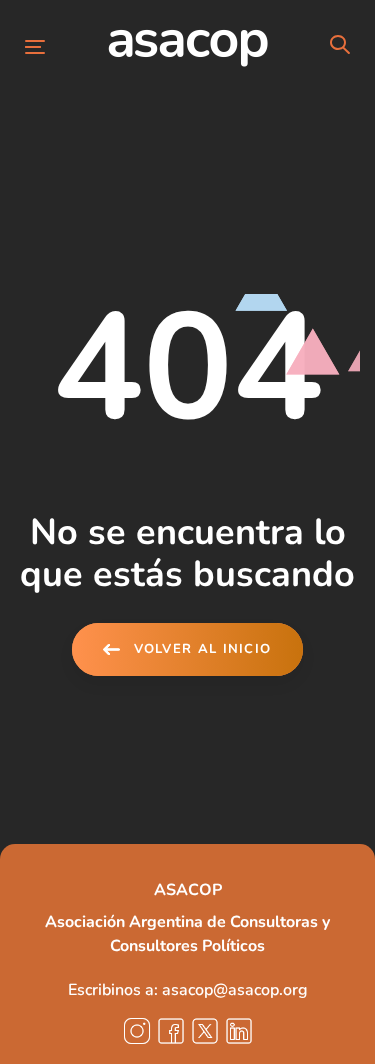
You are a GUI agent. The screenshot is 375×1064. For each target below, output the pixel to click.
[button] (340, 45)
